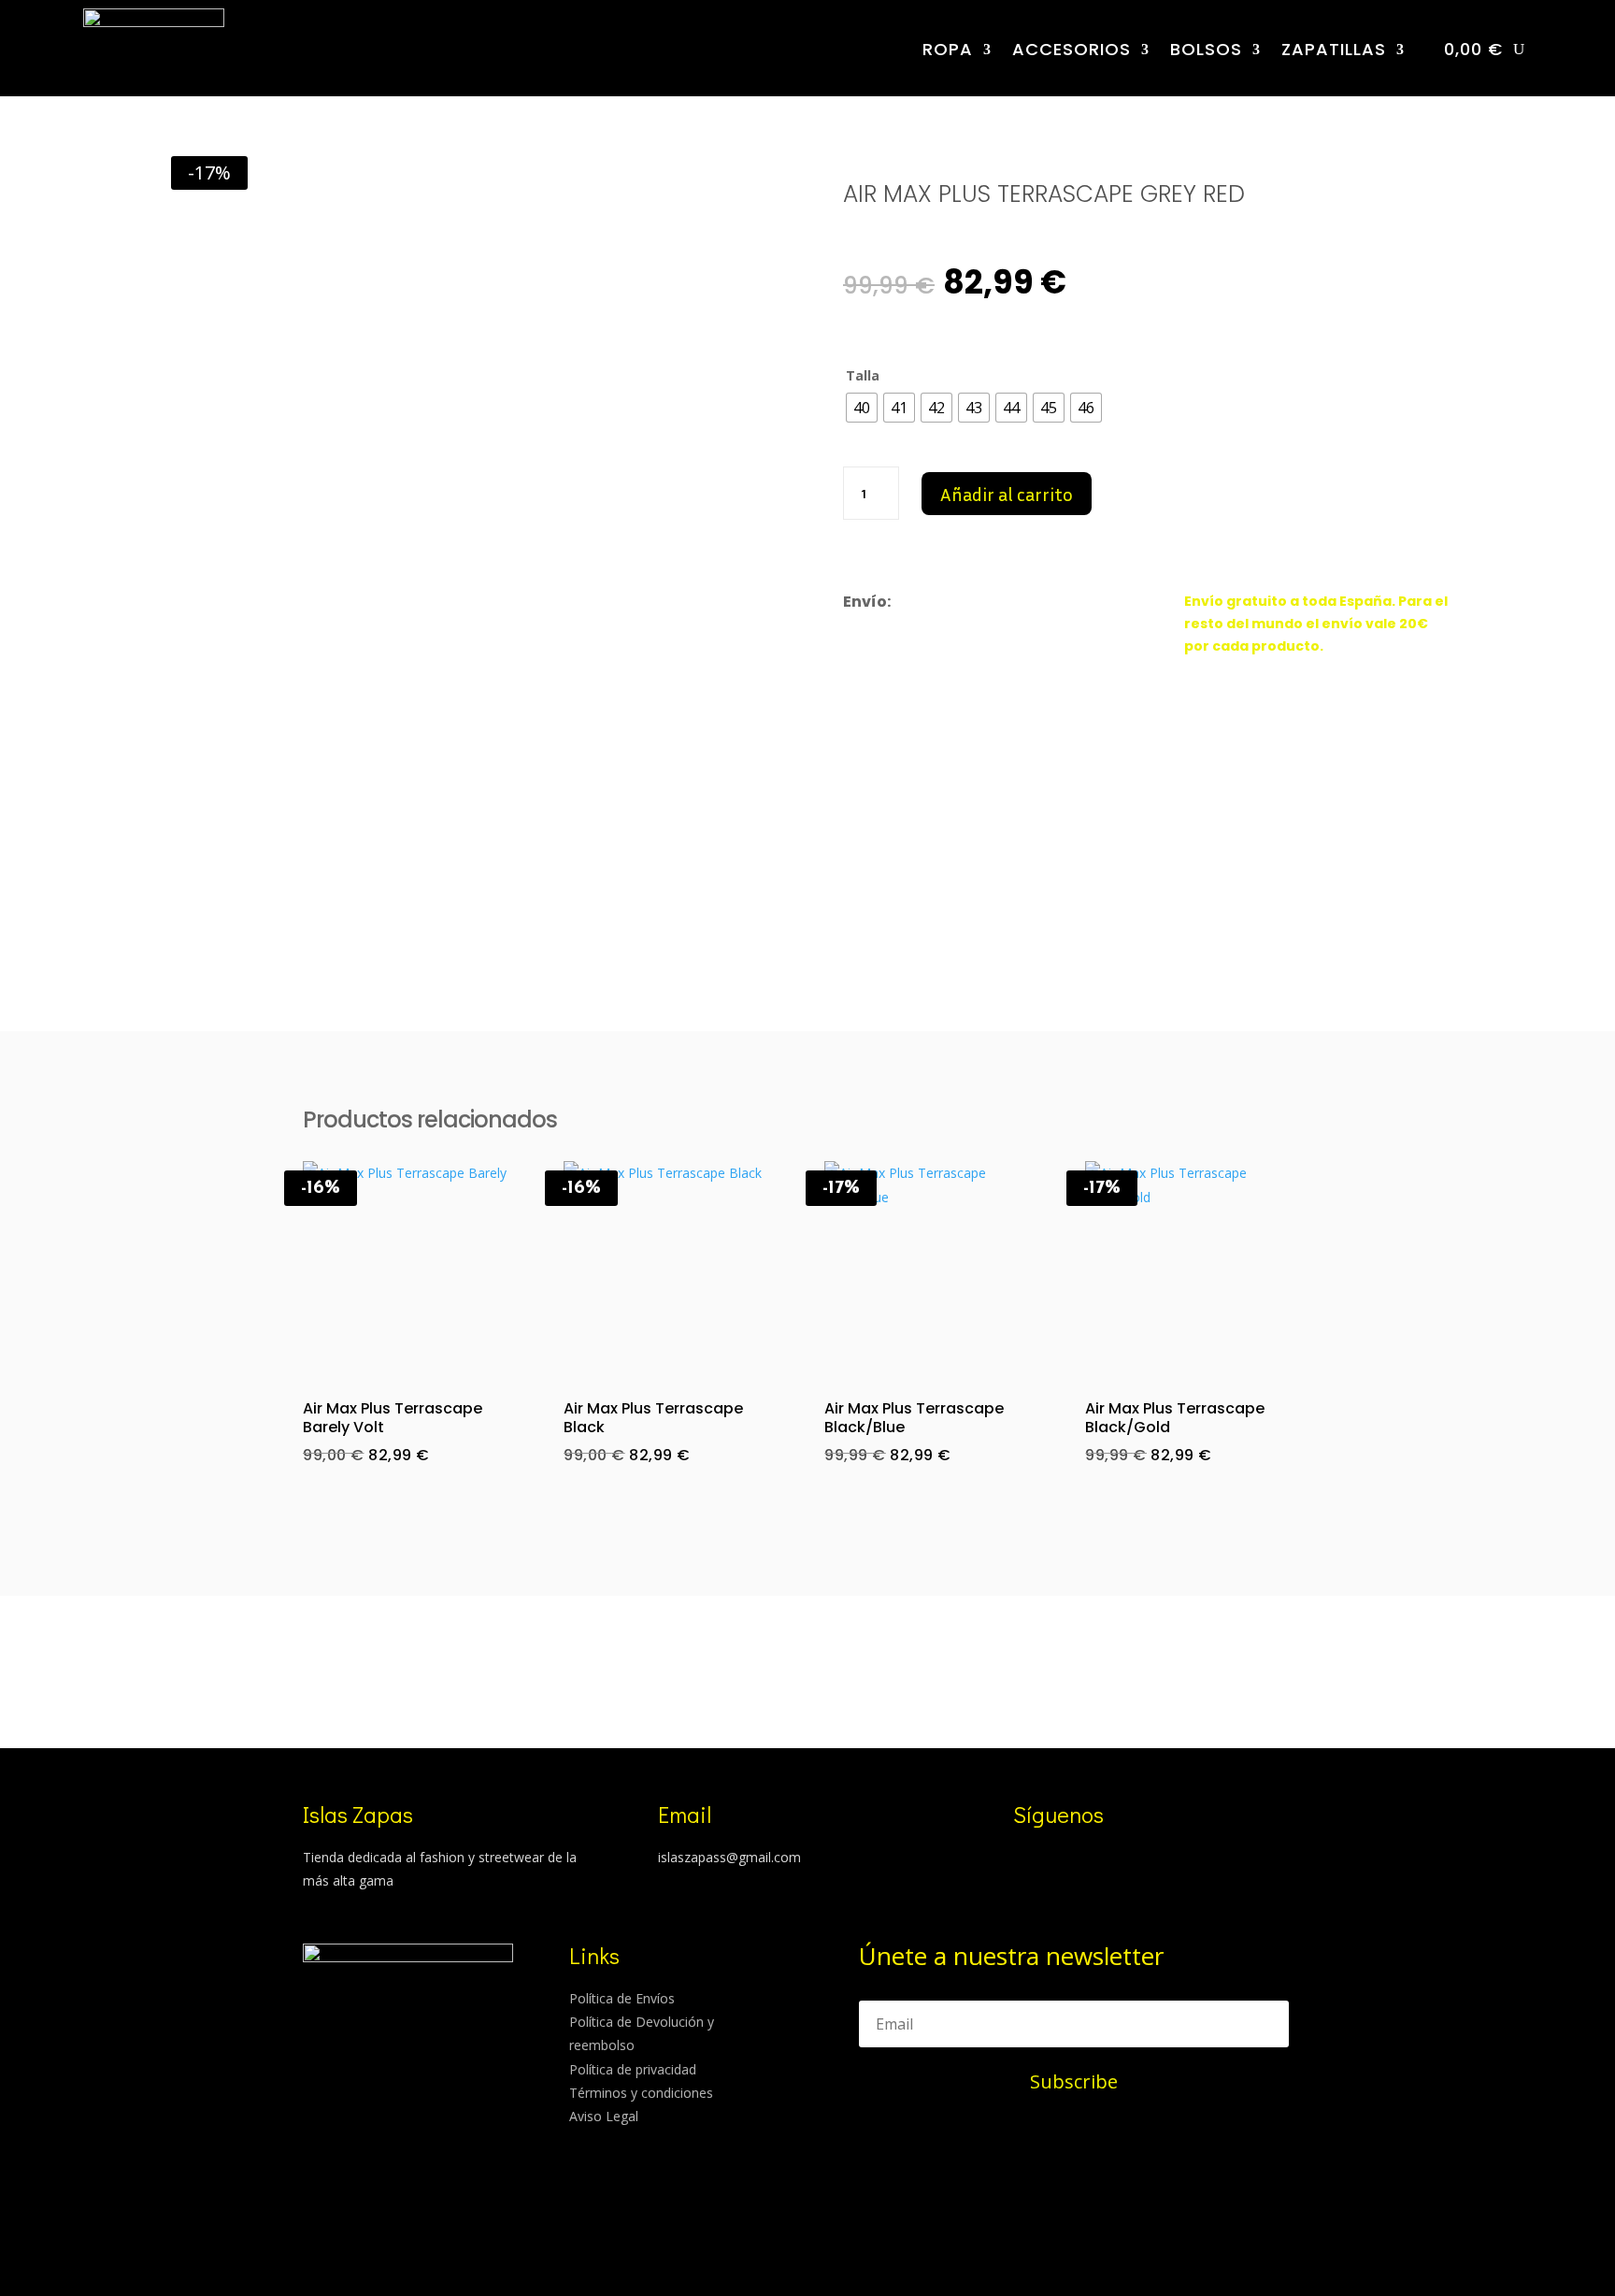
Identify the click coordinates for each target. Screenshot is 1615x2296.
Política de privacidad (633, 2069)
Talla (863, 375)
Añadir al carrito (1007, 494)
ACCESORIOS (1072, 49)
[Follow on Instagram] (1019, 1860)
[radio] (862, 408)
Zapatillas (1334, 49)
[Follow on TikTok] (1056, 1860)
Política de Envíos (622, 1998)
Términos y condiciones (641, 2093)
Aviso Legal (604, 2116)
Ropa (948, 49)
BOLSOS (1206, 49)
